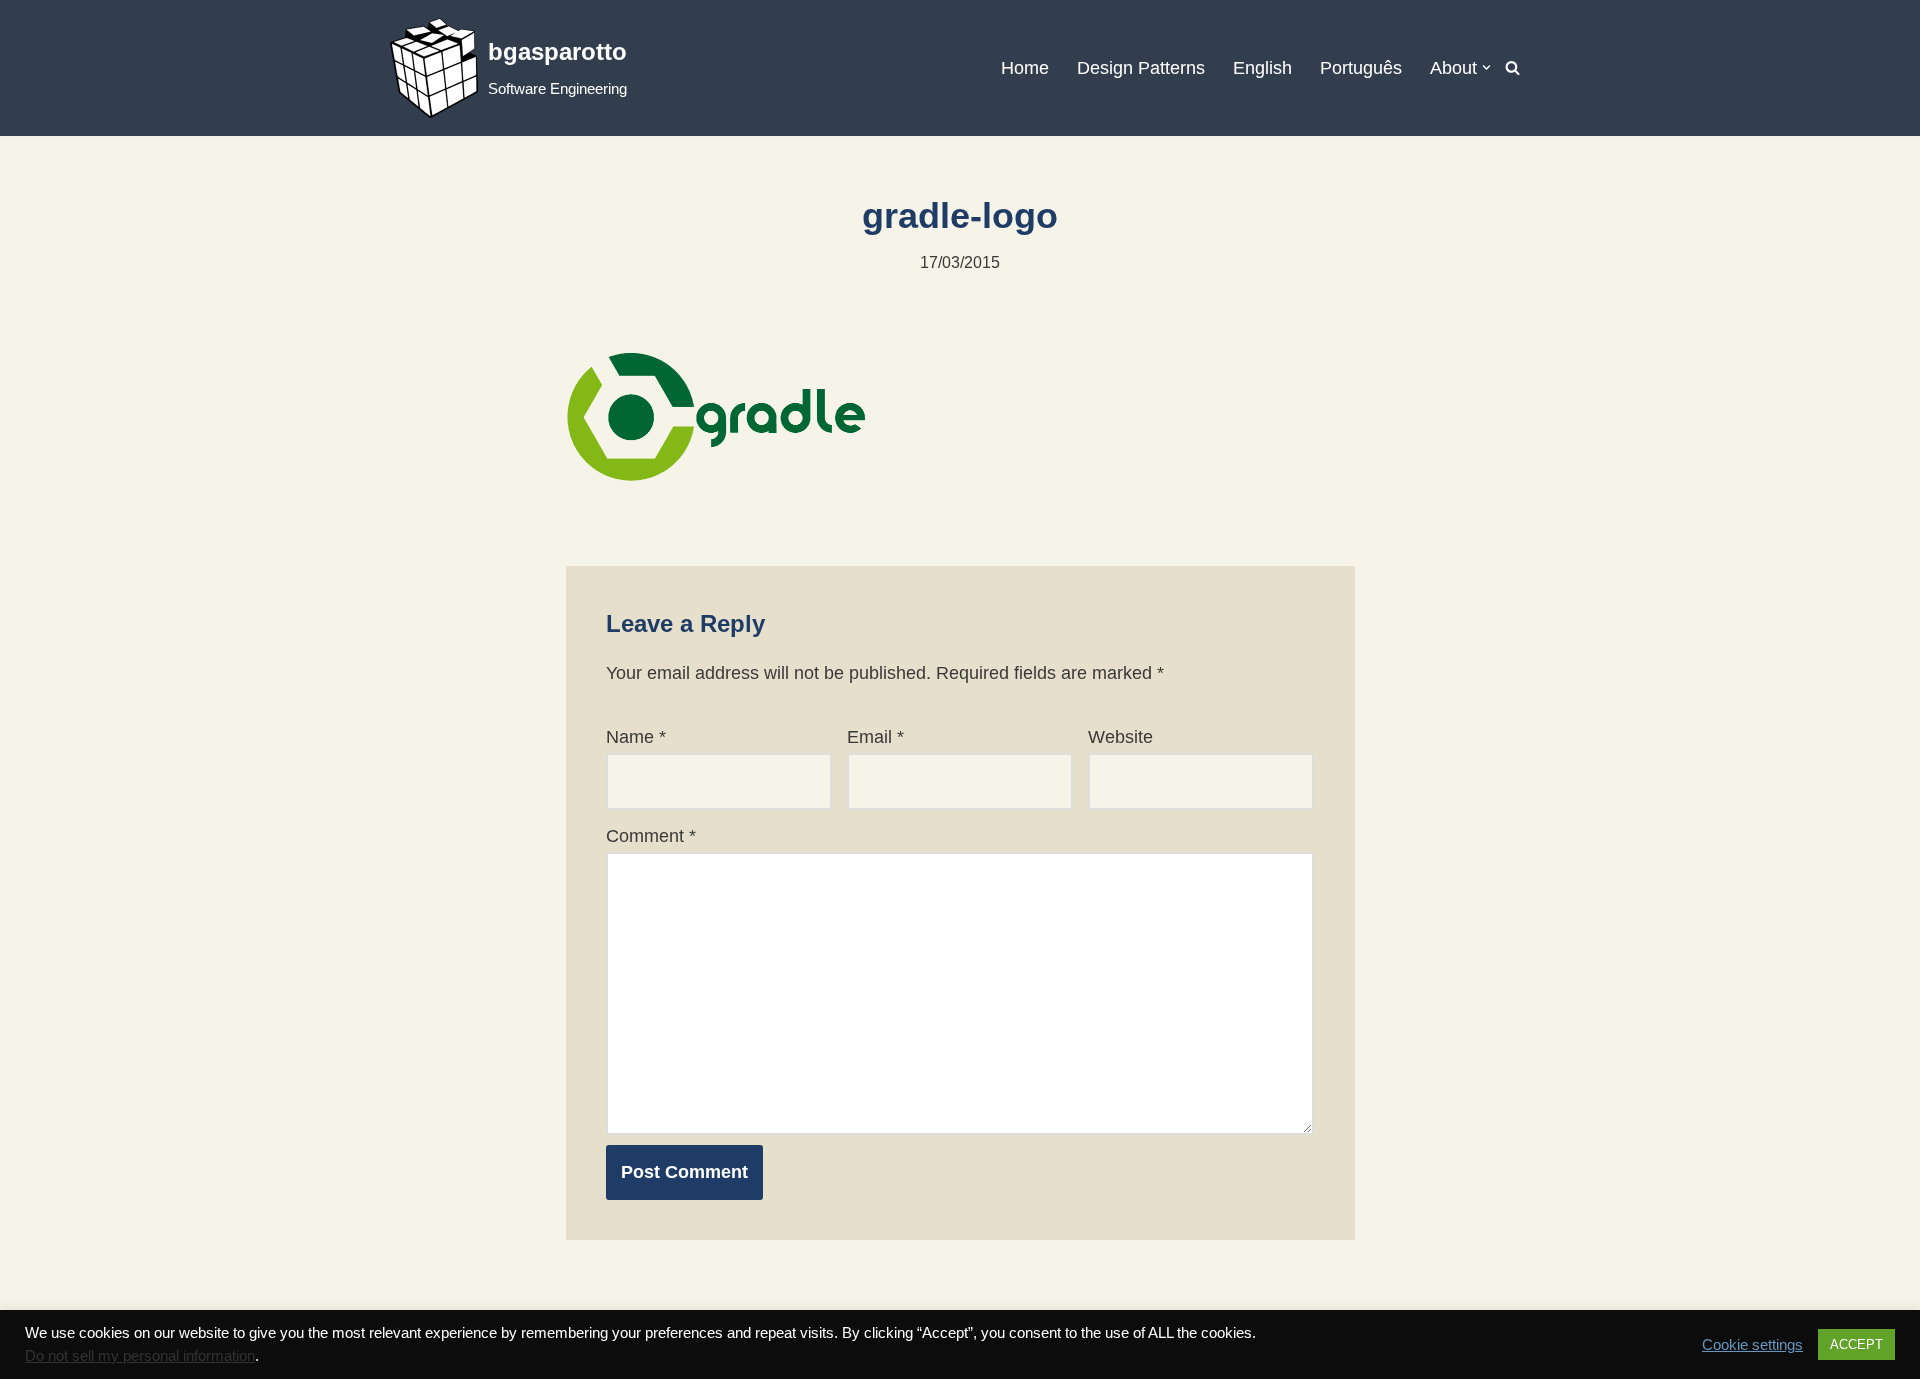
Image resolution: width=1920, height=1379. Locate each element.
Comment (651, 836)
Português (1361, 68)
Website (1120, 737)
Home (1025, 68)
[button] (1486, 67)
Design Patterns (1141, 68)
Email (875, 737)
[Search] (1512, 67)
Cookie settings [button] (1752, 1345)
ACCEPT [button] (1856, 1344)
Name (636, 737)
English (1262, 68)
